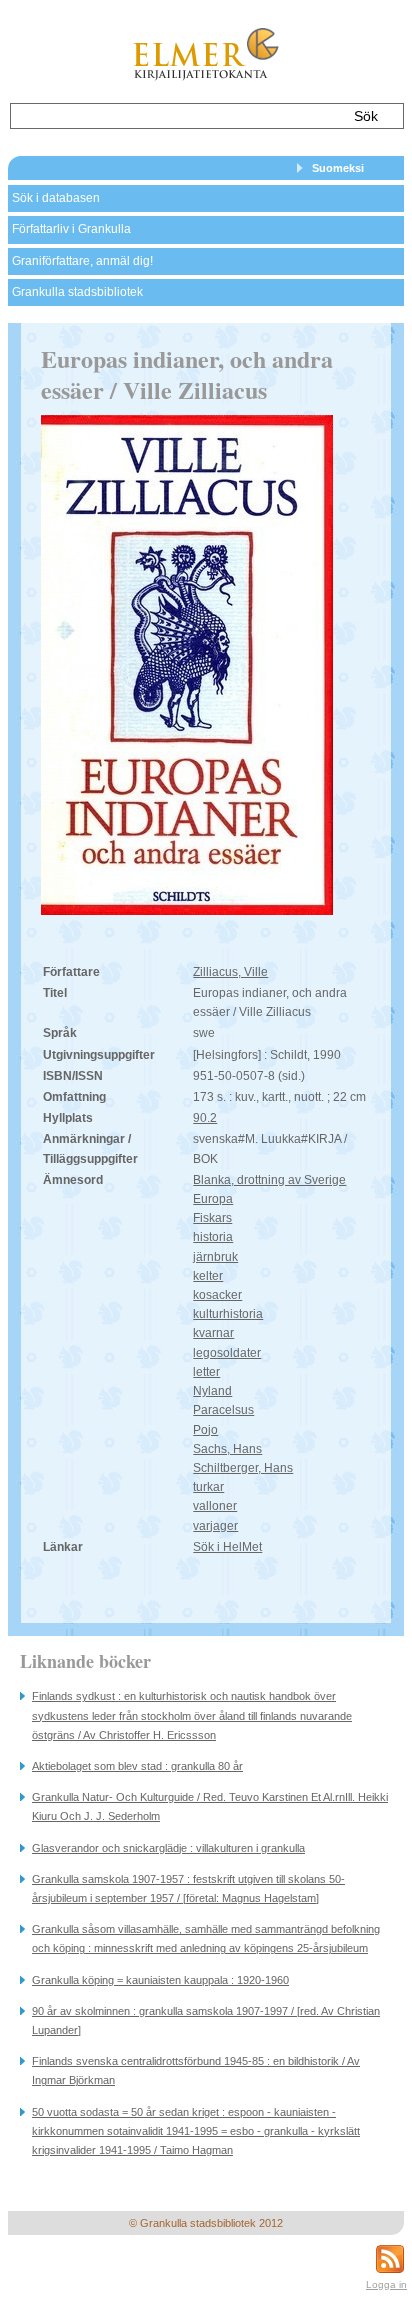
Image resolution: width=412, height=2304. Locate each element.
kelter (208, 1276)
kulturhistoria (228, 1314)
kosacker (217, 1295)
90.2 (205, 1118)
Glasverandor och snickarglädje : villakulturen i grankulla (168, 1848)
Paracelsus (223, 1410)
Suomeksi (338, 168)
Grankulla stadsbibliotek (77, 292)
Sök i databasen (56, 198)
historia (213, 1237)
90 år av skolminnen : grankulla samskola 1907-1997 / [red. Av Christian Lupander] (206, 2020)
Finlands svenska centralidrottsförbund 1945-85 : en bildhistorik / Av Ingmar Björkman (196, 2070)
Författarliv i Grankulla (71, 229)
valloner (215, 1506)
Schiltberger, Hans (243, 1468)
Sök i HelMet (227, 1547)
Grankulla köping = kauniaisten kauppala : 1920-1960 (160, 1980)
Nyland (212, 1391)
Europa (213, 1199)
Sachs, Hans (227, 1449)
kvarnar (213, 1333)
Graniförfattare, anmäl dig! (82, 261)
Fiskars (212, 1218)
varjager (215, 1526)
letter (206, 1372)
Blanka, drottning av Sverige (269, 1180)
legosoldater (227, 1353)
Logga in (386, 2284)
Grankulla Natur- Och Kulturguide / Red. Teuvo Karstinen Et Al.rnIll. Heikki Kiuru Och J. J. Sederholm (210, 1806)
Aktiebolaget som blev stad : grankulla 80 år (137, 1766)
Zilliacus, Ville (230, 972)
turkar (208, 1487)
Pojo (205, 1430)
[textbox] (173, 116)
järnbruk (215, 1257)
